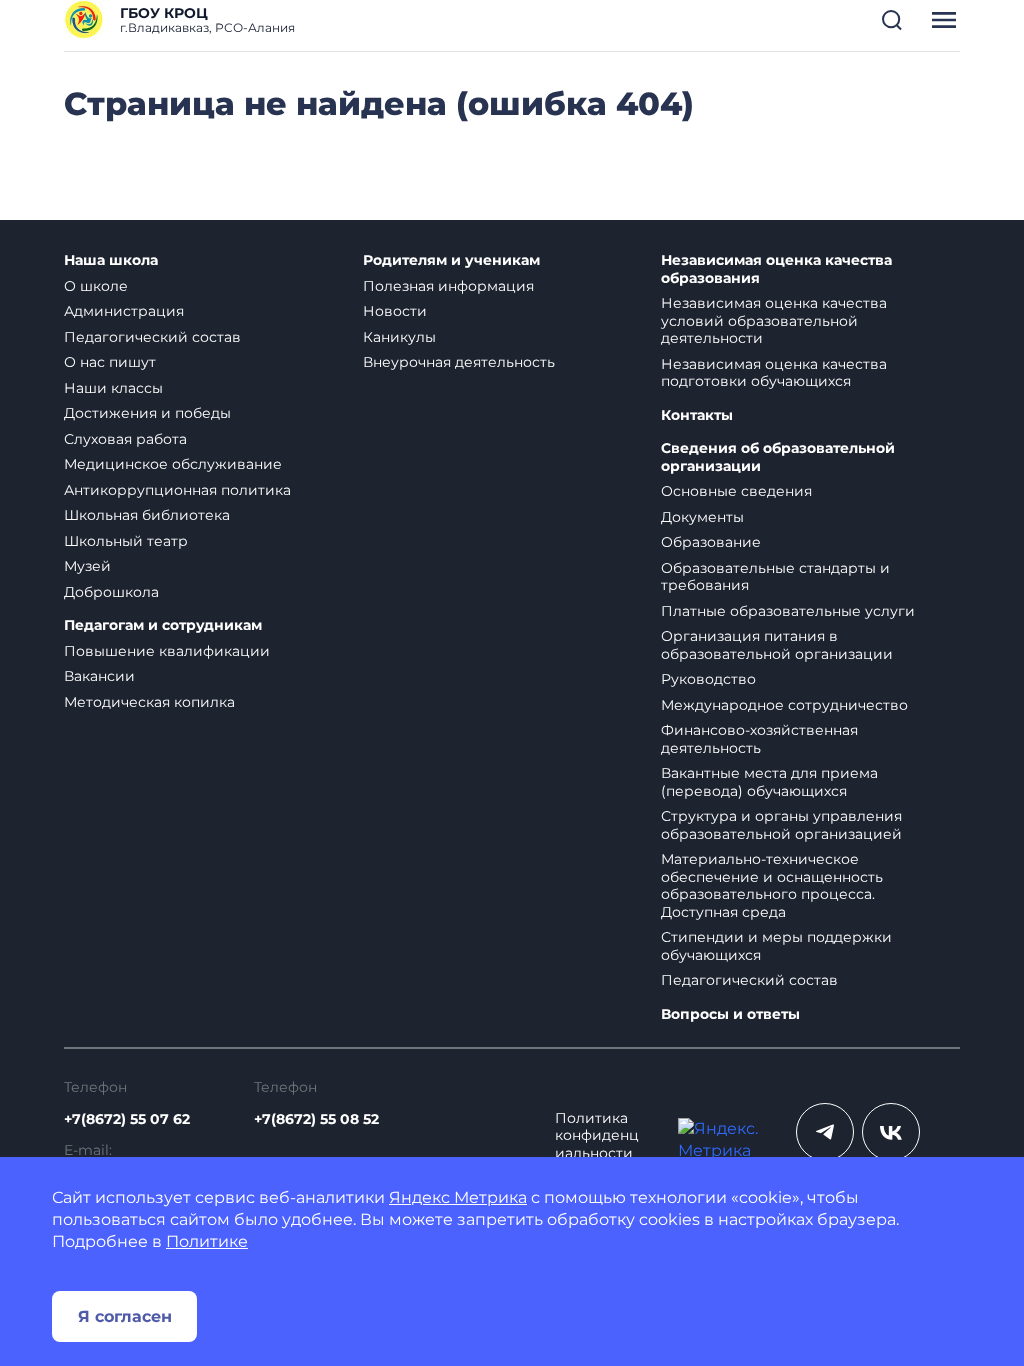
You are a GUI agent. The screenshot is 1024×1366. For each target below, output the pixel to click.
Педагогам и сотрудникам (163, 625)
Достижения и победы (147, 413)
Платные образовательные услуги (788, 611)
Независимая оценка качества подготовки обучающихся (774, 373)
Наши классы (113, 388)
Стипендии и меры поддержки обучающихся (776, 946)
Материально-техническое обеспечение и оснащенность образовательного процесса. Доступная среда (772, 885)
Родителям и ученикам (451, 260)
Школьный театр (126, 541)
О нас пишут (110, 362)
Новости (395, 311)
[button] (892, 20)
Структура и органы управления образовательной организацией (781, 825)
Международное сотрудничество (784, 705)
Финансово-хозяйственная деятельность (759, 739)
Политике (207, 1241)
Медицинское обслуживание (173, 464)
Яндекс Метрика (458, 1197)
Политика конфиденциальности (597, 1136)
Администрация (124, 311)
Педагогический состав (152, 337)
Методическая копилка (149, 702)
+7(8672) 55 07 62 (127, 1119)
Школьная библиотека (147, 515)
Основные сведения (736, 491)
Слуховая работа (125, 439)
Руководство (708, 679)
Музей (87, 566)
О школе (96, 286)
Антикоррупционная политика (177, 490)
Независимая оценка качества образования (776, 269)
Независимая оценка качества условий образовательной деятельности (774, 320)
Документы (702, 517)
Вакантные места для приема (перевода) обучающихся (769, 782)
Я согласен (125, 1316)
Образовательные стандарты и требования (775, 577)
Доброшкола (111, 592)
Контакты (697, 415)
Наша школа (111, 260)
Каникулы (399, 337)
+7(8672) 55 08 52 (316, 1119)
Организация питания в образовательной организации (777, 645)
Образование (711, 542)
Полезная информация (448, 286)
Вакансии (99, 676)
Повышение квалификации (167, 651)
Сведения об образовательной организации (778, 457)
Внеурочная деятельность (459, 362)
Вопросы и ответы (730, 1014)
